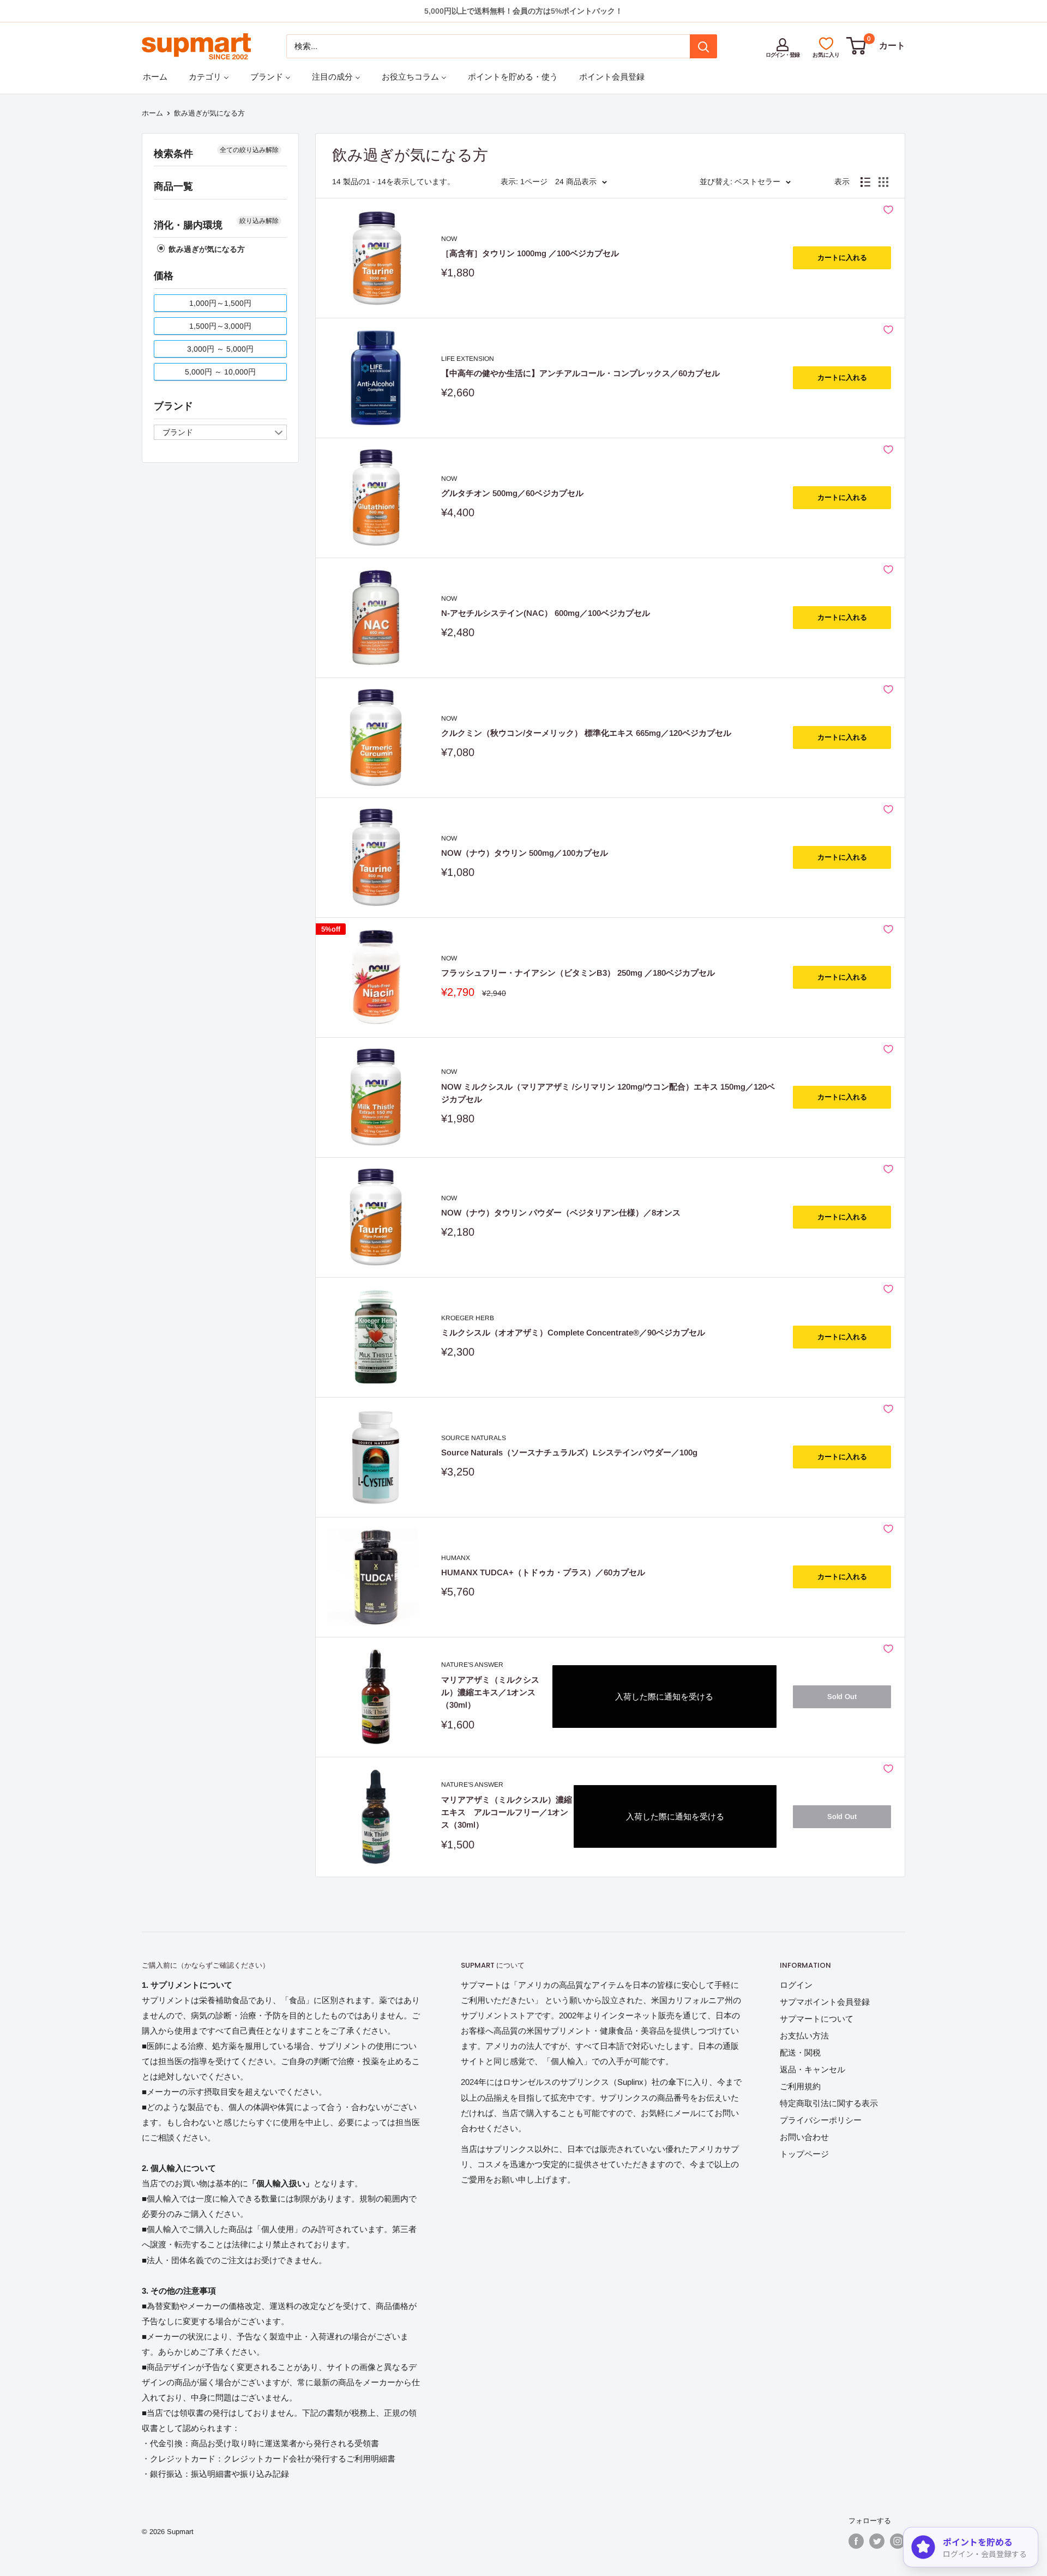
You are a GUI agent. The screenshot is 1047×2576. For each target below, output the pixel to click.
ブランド (173, 406)
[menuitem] (155, 77)
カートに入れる (842, 258)
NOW (449, 239)
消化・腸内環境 (188, 225)
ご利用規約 (800, 2086)
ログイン (796, 1985)
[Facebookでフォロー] (856, 2541)
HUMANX (456, 1558)
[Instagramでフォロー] (898, 2541)
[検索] (703, 46)
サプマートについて (817, 2019)
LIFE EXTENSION (468, 359)
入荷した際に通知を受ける (664, 1697)
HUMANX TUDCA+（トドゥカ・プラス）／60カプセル (543, 1572)
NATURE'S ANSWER (472, 1665)
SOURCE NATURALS (474, 1438)
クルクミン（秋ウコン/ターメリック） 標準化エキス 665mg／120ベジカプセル (586, 733)
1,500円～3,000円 (220, 326)
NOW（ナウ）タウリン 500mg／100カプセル (525, 853)
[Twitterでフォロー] (877, 2541)
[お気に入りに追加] (888, 210)
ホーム (152, 113)
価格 (164, 276)
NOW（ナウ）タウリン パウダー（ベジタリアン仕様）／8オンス (561, 1213)
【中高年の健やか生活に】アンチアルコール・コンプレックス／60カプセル (580, 373)
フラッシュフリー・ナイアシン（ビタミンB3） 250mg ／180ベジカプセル (578, 973)
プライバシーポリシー (821, 2120)
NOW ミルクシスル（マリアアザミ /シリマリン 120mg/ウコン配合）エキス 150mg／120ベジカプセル (608, 1093)
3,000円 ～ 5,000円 (220, 349)
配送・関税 (800, 2052)
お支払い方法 (804, 2036)
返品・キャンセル (813, 2069)
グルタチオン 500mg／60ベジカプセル (512, 493)
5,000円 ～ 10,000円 (220, 372)
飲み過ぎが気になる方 (206, 249)
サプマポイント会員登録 (825, 2002)
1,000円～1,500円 (220, 303)
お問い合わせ (804, 2137)
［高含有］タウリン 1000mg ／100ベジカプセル (530, 253)
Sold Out (842, 1697)
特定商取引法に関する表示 (829, 2103)
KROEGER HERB (468, 1318)
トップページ (804, 2154)
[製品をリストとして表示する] (865, 182)
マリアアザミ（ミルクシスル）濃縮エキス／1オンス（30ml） (490, 1692)
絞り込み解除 (259, 221)
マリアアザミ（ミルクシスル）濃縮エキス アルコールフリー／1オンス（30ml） (507, 1812)
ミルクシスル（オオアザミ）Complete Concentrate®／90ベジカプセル (573, 1332)
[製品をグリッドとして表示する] (883, 182)
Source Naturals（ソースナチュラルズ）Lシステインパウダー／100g (569, 1452)
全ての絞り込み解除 (249, 150)
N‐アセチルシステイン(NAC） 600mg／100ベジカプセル (546, 613)
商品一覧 (173, 186)
